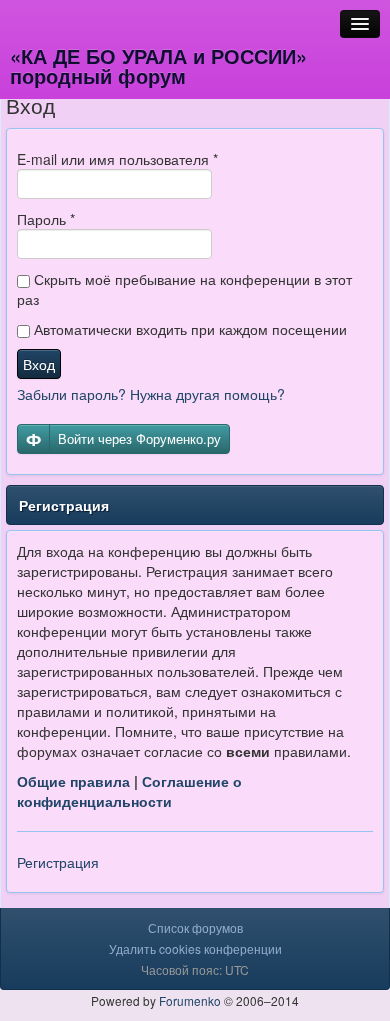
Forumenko (190, 1000)
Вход (39, 364)
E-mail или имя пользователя (117, 159)
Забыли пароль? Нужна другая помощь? (151, 394)
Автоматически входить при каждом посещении (188, 329)
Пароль (46, 219)
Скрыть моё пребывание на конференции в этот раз (184, 289)
